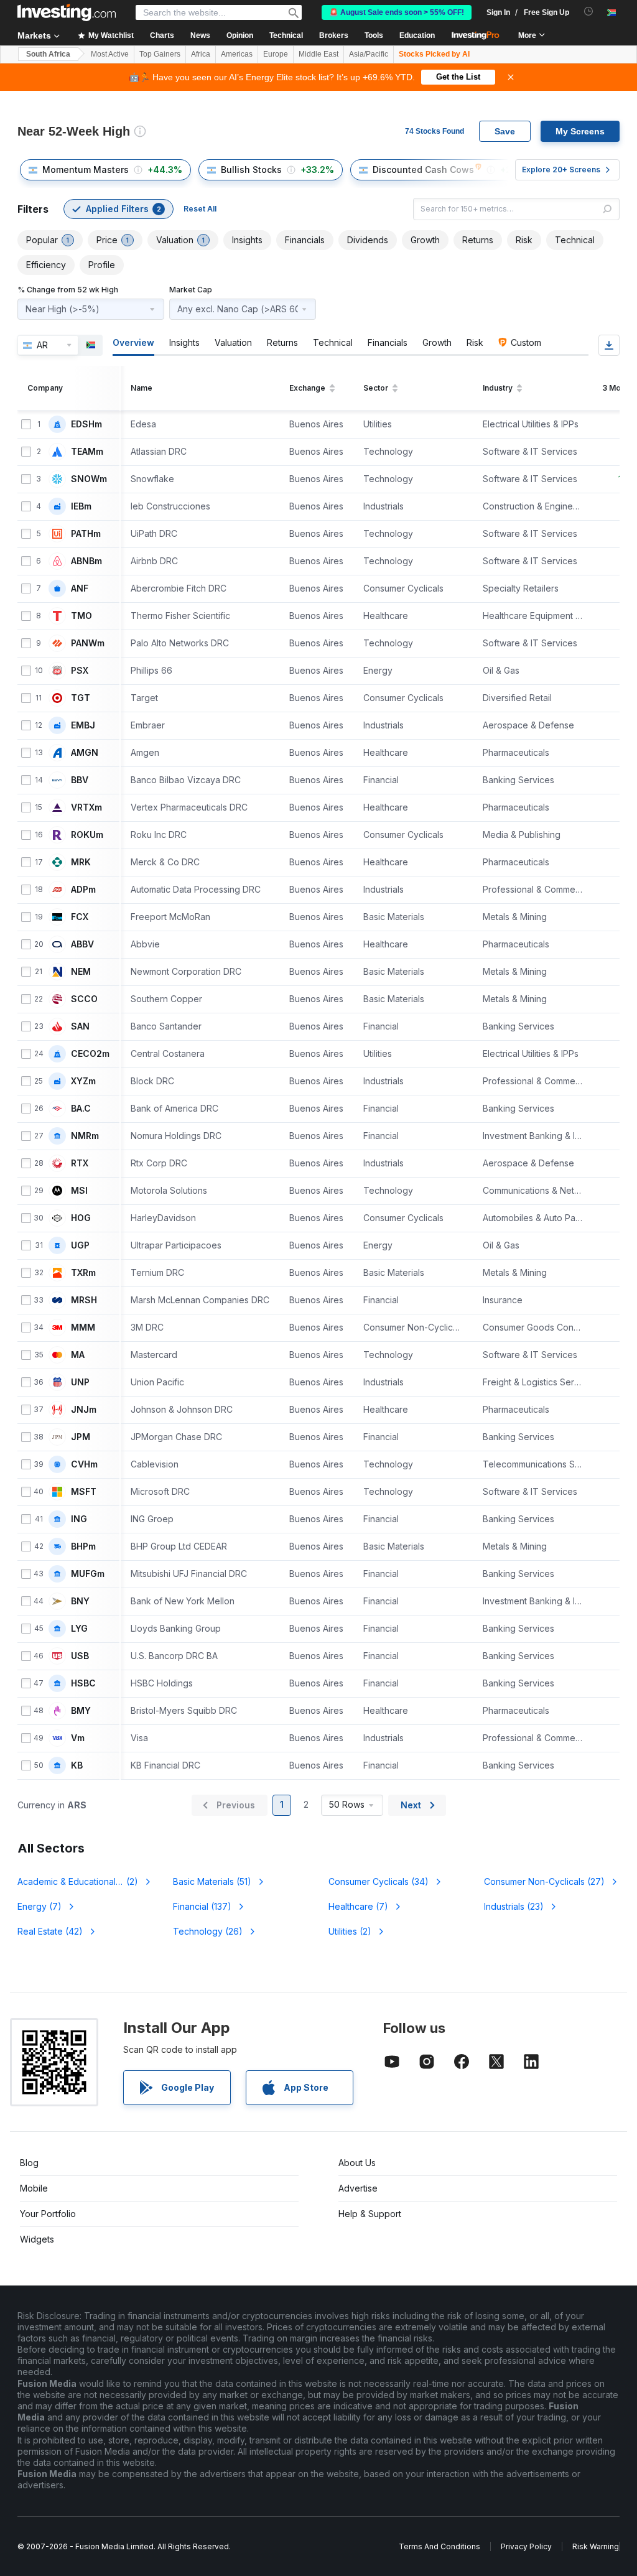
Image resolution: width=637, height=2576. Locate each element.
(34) (379, 1881)
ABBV (82, 944)
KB (77, 1765)
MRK (81, 862)
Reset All (200, 209)
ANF (80, 588)
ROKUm (87, 835)
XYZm (83, 1081)
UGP (80, 1245)
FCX (80, 917)
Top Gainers (160, 54)
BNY (80, 1601)
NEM (81, 972)
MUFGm (88, 1574)
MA (78, 1355)
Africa (201, 54)
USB (80, 1656)
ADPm (83, 890)
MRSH (84, 1300)
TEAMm (87, 452)
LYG (79, 1629)
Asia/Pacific (369, 54)
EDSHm (86, 424)
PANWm (88, 643)
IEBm (81, 506)
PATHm (86, 534)
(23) (514, 1906)
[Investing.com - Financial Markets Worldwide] (67, 12)
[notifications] (589, 12)
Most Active (110, 54)
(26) (208, 1931)
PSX (80, 671)
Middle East (318, 54)
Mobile (34, 2188)
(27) (544, 1881)
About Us (357, 2163)
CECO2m (90, 1054)
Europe (276, 54)
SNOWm (89, 479)
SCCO (84, 999)
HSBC (83, 1683)
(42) (50, 1931)
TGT (81, 698)
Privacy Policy (526, 2546)
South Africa (48, 54)
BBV (80, 780)
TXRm (83, 1273)
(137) (202, 1906)
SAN (80, 1026)
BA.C (81, 1109)
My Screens (580, 131)
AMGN (85, 753)
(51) (212, 1881)
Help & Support (370, 2214)
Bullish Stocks (251, 170)
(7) (40, 1906)
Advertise (358, 2188)
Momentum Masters (86, 170)
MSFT (84, 1492)
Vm (78, 1738)
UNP (80, 1382)
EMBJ (83, 725)
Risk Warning (596, 2546)
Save (505, 131)
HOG (81, 1218)
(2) (85, 1881)
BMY (81, 1711)
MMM (83, 1328)
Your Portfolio (48, 2214)
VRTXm (86, 807)
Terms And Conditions (439, 2546)
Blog (29, 2163)
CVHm (84, 1464)
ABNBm (86, 561)
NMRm (85, 1136)
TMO (81, 616)
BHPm (83, 1546)
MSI (79, 1191)
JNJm (84, 1410)
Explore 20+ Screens (561, 170)
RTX (80, 1163)
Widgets (37, 2239)
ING (79, 1519)
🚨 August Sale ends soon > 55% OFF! (397, 12)
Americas (237, 54)
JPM (81, 1437)
